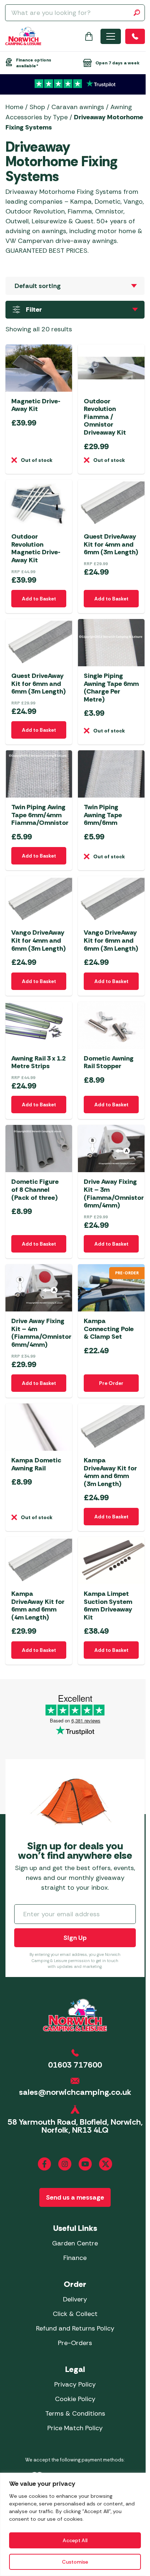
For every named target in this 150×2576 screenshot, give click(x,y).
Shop (37, 107)
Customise (75, 2562)
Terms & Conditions (75, 2413)
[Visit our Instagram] (65, 2164)
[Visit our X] (106, 2164)
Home (14, 107)
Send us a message (75, 2197)
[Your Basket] (89, 36)
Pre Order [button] (111, 1383)
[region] (75, 2524)
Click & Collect (75, 2314)
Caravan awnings (78, 107)
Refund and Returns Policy (75, 2328)
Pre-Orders (75, 2343)
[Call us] (135, 36)
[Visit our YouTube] (85, 2164)
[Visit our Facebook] (44, 2164)
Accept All (75, 2540)
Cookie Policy (75, 2399)
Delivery (75, 2299)
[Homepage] (23, 36)
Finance (75, 2258)
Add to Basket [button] (39, 599)
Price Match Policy (75, 2428)
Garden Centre (75, 2243)
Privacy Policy (75, 2384)
